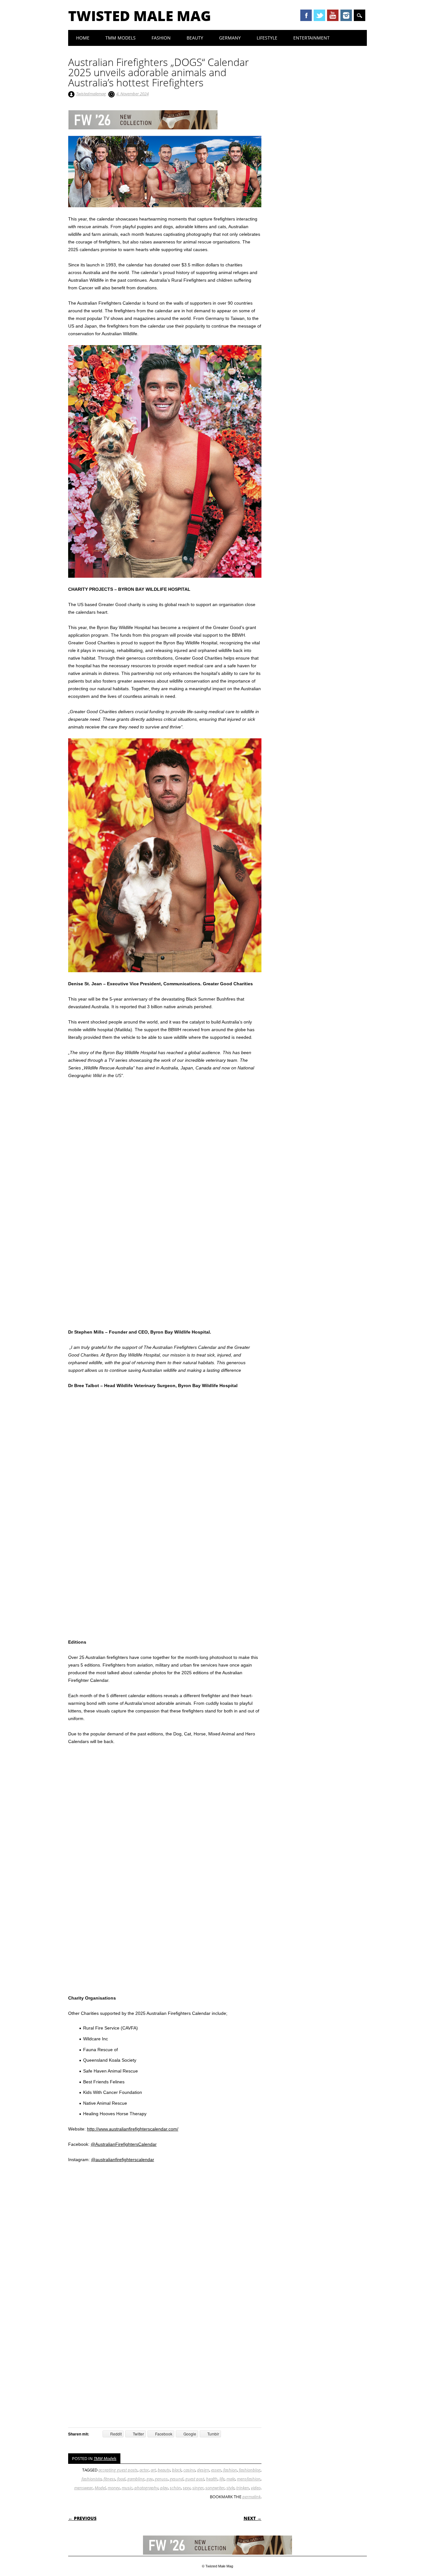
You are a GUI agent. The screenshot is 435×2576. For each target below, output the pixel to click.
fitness (109, 2479)
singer (198, 2488)
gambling (136, 2479)
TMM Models (121, 38)
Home (83, 38)
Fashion (161, 38)
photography (146, 2488)
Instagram (346, 15)
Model (100, 2488)
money (114, 2488)
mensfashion (249, 2479)
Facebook (306, 15)
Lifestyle (267, 38)
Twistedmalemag (91, 94)
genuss (161, 2479)
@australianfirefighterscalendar (123, 2160)
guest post (195, 2479)
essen (216, 2470)
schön (175, 2488)
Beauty (195, 38)
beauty (164, 2470)
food (121, 2479)
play (164, 2488)
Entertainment (311, 38)
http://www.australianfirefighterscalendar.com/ (133, 2129)
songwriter (215, 2488)
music (127, 2488)
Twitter (319, 15)
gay (150, 2479)
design (203, 2470)
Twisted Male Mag (140, 16)
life (222, 2479)
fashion (230, 2470)
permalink (251, 2497)
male (231, 2479)
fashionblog (250, 2470)
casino (189, 2470)
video (256, 2488)
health (212, 2479)
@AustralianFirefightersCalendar (124, 2144)
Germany (230, 38)
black (177, 2470)
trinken (243, 2488)
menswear (83, 2488)
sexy (187, 2488)
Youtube (333, 15)
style (230, 2488)
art (153, 2470)
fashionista (92, 2479)
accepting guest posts (118, 2470)
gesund (177, 2479)
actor (144, 2470)
